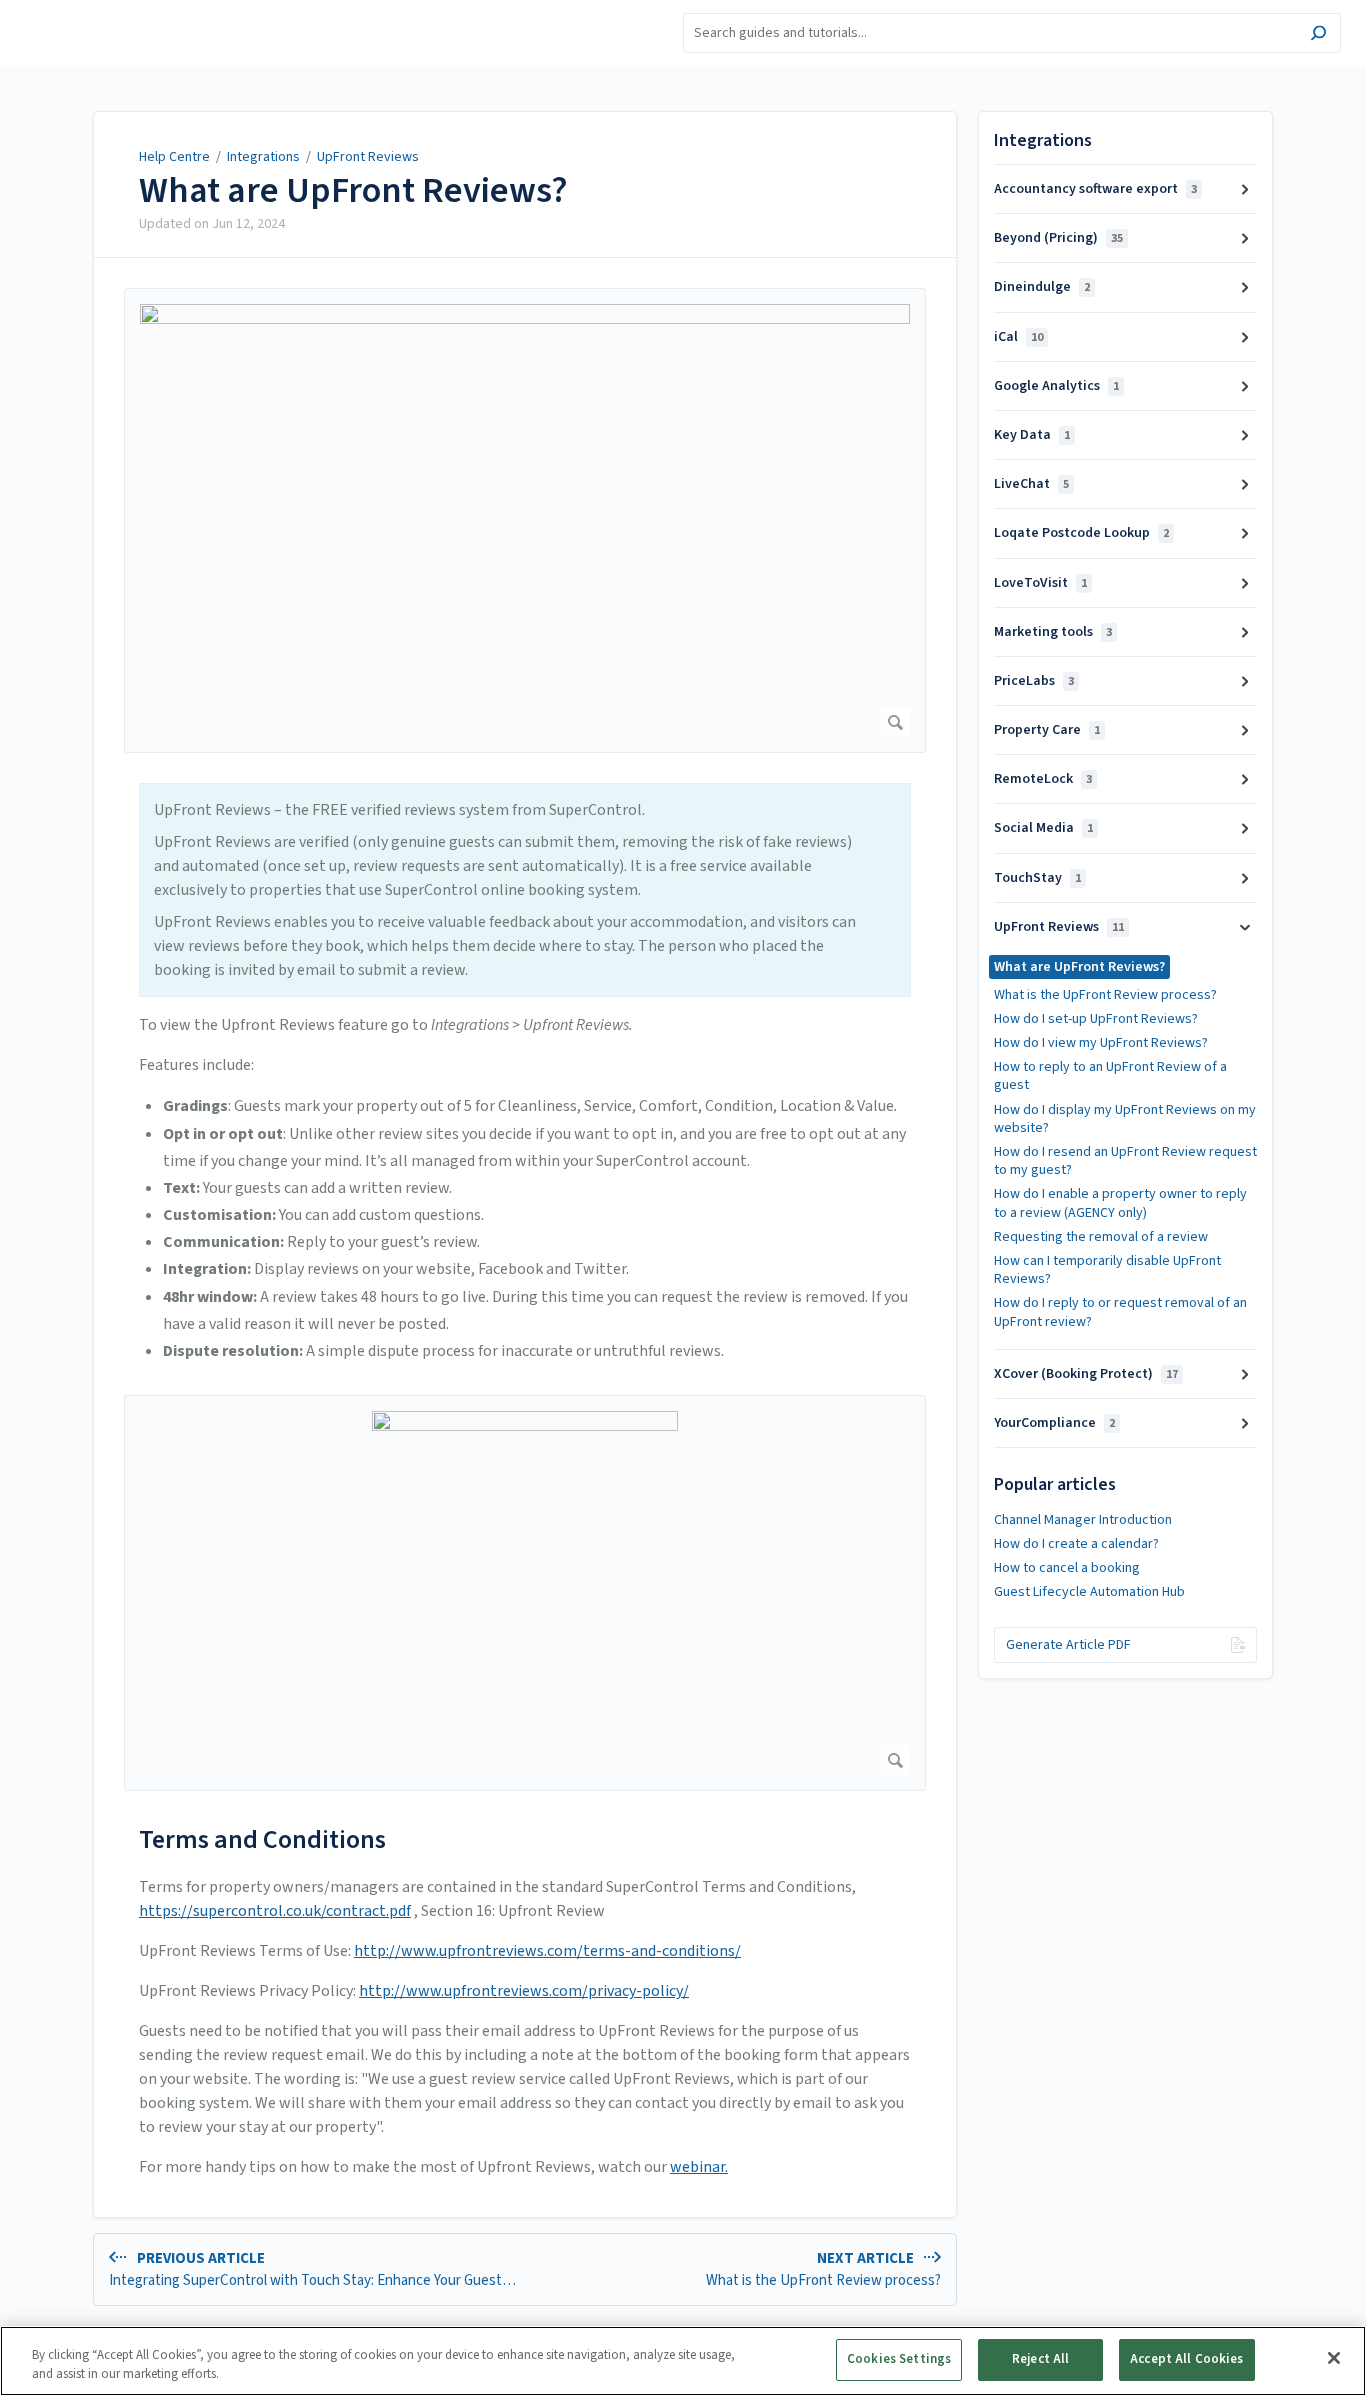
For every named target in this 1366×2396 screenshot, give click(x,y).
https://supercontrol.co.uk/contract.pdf (275, 1911)
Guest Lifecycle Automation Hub (1089, 1592)
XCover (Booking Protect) (1086, 1374)
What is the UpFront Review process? (1105, 995)
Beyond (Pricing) (1058, 238)
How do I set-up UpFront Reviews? (1096, 1019)
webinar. (699, 2167)
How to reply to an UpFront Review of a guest (1110, 1076)
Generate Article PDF (1068, 1645)
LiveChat (1031, 484)
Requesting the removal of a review (1101, 1237)
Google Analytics (1056, 386)
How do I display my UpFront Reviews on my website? (1125, 1119)
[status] (525, 890)
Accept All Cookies (1186, 2359)
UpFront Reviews (368, 157)
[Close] (1334, 2358)
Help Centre (174, 157)
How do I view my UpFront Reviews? (1101, 1043)
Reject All (1040, 2359)
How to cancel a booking (1067, 1568)
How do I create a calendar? (1076, 1544)
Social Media (1043, 828)
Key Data (1032, 435)
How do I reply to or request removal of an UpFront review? (1120, 1312)
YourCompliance (1054, 1423)
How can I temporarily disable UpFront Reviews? (1107, 1270)
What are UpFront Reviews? (353, 191)
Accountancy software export (1095, 189)
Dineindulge (1042, 287)
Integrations (263, 157)
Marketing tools (1053, 632)
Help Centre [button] (58, 10)
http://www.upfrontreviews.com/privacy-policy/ (524, 1991)
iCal (1018, 337)
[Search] (1318, 35)
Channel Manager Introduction (1083, 1520)
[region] (683, 2361)
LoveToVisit (1040, 583)
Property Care (1047, 730)
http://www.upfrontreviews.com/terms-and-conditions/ (547, 1951)
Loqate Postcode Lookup (1081, 533)
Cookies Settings (899, 2359)
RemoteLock (1043, 779)
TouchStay (1037, 878)
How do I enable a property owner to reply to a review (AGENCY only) (1120, 1203)
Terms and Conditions (262, 1839)
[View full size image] (525, 520)
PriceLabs (1034, 681)
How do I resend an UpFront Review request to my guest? (1125, 1161)
